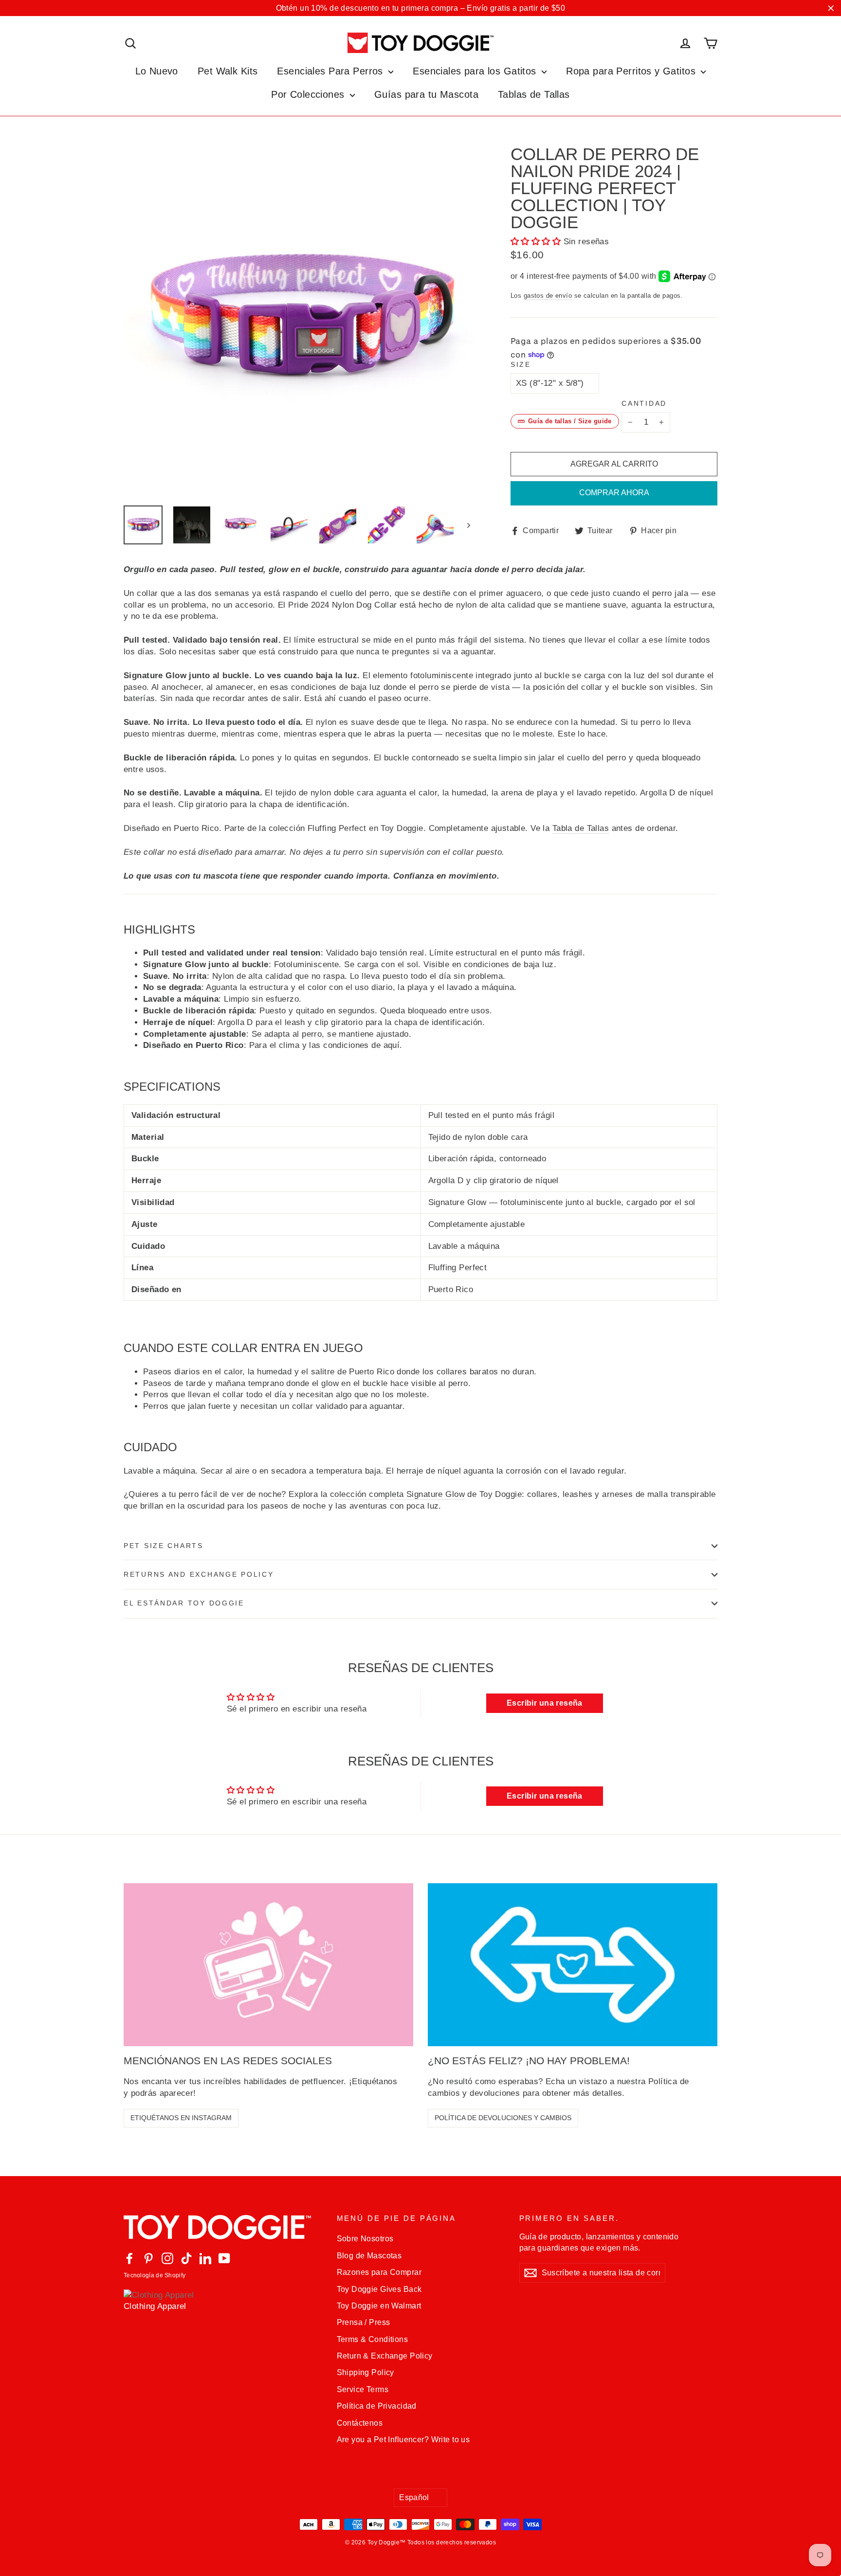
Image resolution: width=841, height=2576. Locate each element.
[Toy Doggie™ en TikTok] (186, 2258)
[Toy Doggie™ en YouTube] (224, 2258)
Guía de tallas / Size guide (570, 421)
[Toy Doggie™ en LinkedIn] (205, 2258)
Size (521, 365)
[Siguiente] (468, 525)
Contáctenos (360, 2423)
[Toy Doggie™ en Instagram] (167, 2258)
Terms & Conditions (373, 2339)
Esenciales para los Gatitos (476, 71)
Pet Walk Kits (228, 71)
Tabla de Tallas (581, 828)
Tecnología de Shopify (155, 2275)
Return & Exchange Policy (385, 2356)
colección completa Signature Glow (397, 1494)
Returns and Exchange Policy (199, 1575)
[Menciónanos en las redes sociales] (268, 1965)
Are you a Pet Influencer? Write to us (403, 2440)
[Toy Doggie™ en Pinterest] (148, 2258)
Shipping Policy (366, 2372)
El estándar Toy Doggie (184, 1603)
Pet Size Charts (164, 1546)
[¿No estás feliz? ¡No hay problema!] (573, 1965)
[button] (537, 242)
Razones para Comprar (379, 2272)
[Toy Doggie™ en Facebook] (129, 2258)
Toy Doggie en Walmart (379, 2306)
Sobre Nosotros (365, 2239)
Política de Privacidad (377, 2406)
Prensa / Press (364, 2322)
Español (414, 2497)
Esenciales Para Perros (331, 71)
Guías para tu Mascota (426, 94)
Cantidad (644, 404)
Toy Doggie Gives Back (379, 2289)
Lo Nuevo (157, 71)
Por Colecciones (309, 94)
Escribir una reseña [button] (545, 1703)
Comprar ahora (614, 493)
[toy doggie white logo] (223, 2227)
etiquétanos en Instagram (181, 2118)
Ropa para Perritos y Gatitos (632, 71)
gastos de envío (548, 296)
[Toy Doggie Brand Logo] (420, 43)
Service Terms (363, 2389)
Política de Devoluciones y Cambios (503, 2118)
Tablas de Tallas (534, 94)
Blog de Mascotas (369, 2256)
